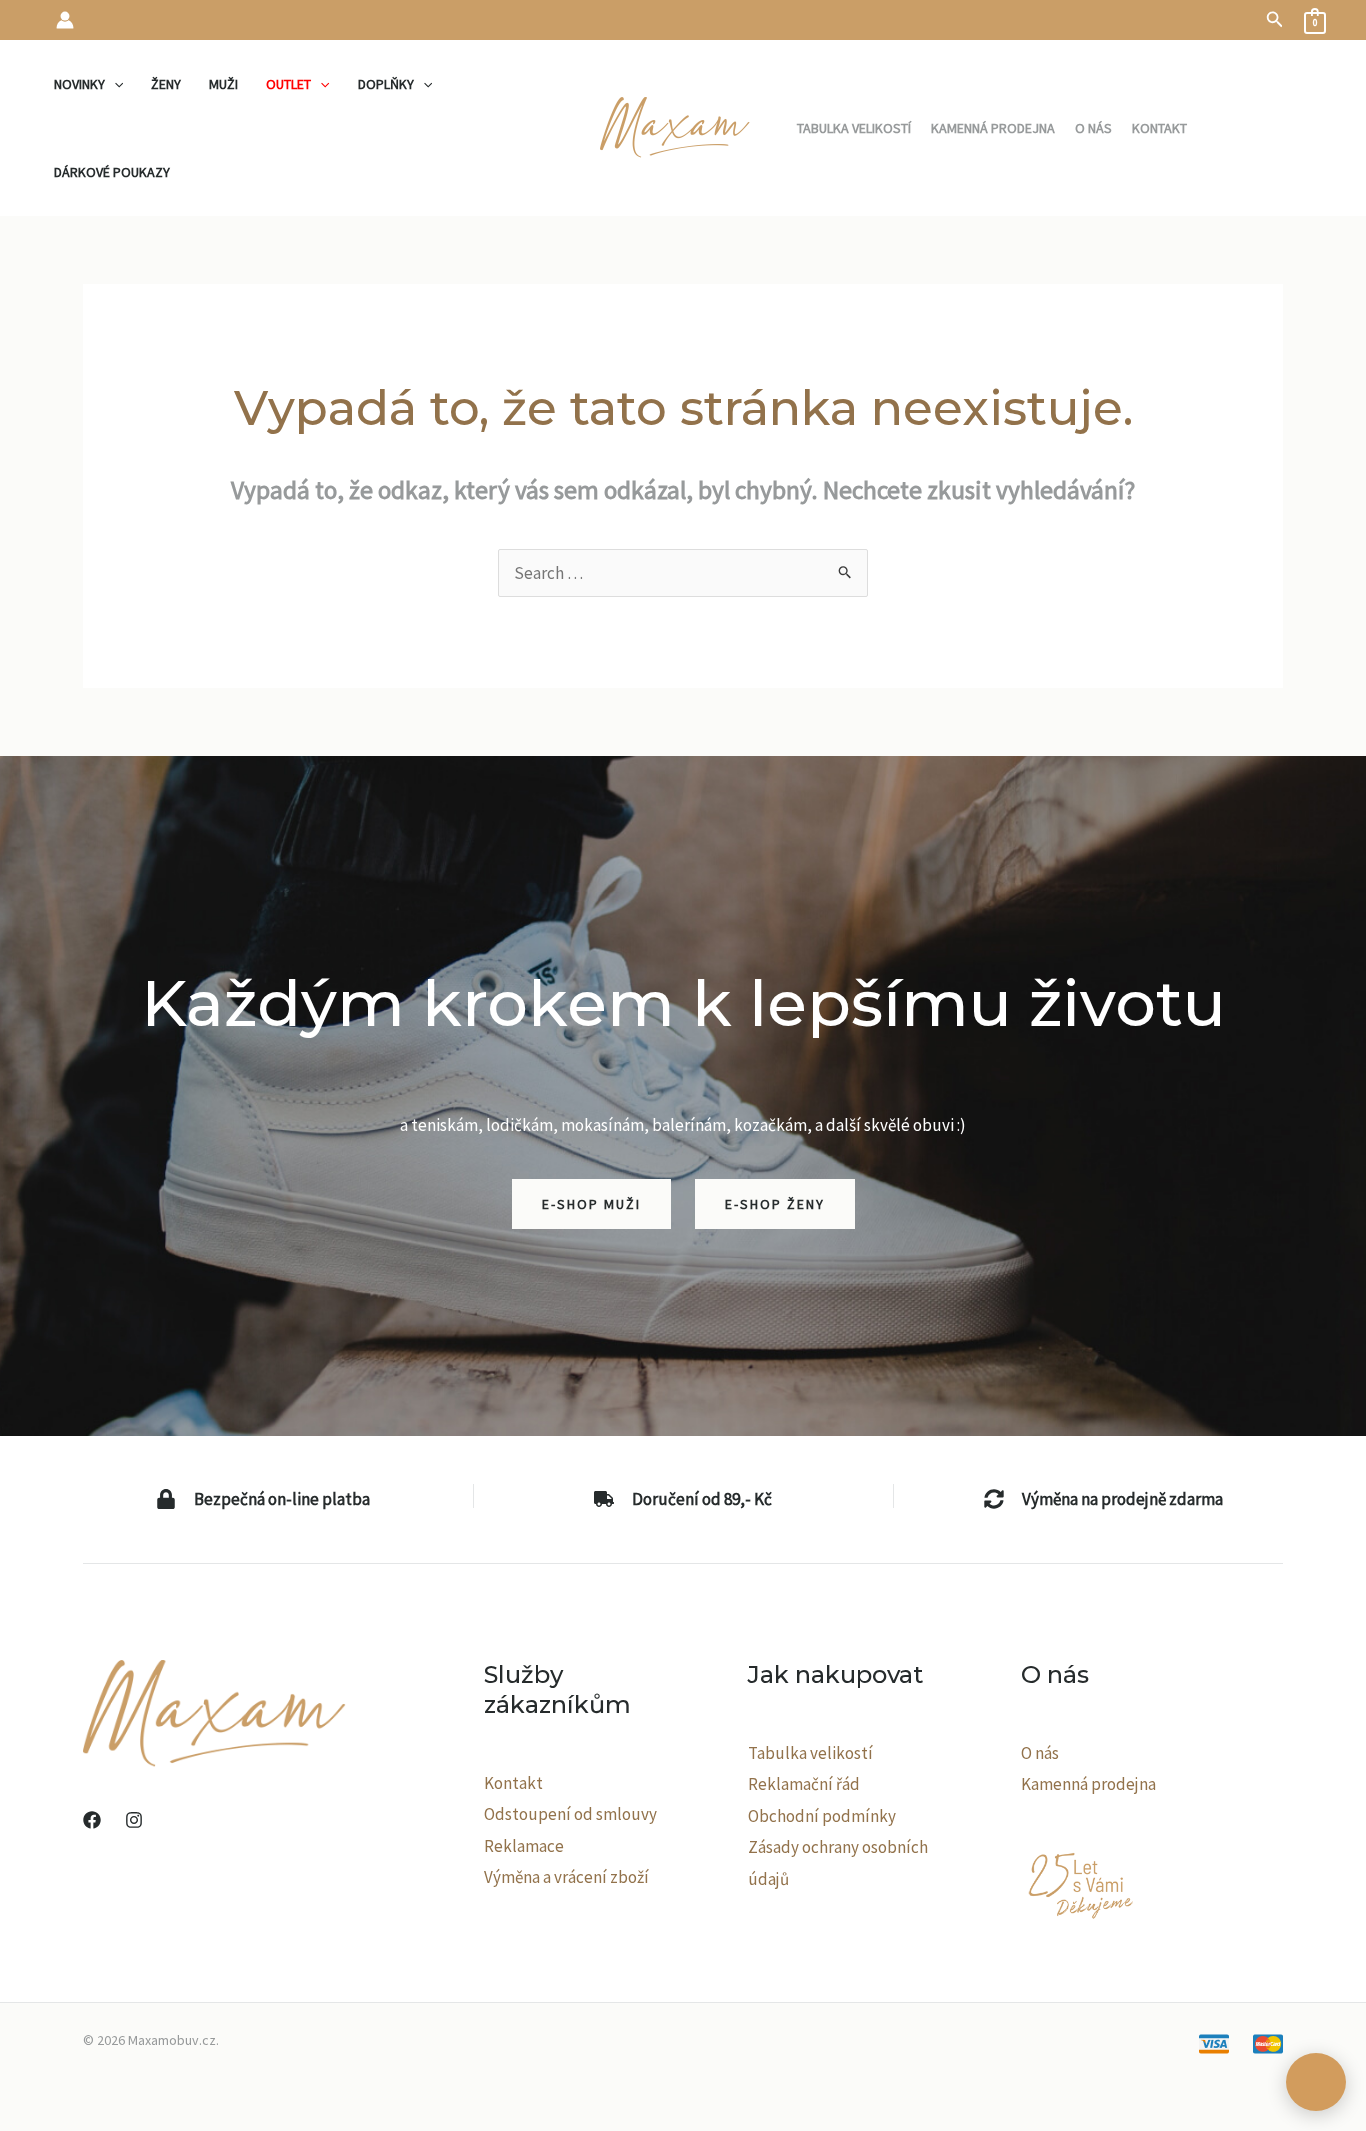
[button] (1275, 20)
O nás (1040, 1753)
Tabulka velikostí (810, 1753)
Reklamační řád (804, 1784)
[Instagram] (134, 1820)
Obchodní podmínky (822, 1816)
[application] (114, 84)
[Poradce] (1316, 2082)
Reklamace (524, 1846)
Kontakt (513, 1783)
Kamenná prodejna (1088, 1784)
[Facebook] (92, 1820)
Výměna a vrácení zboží (566, 1877)
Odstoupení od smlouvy (570, 1814)
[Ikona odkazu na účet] (65, 20)
